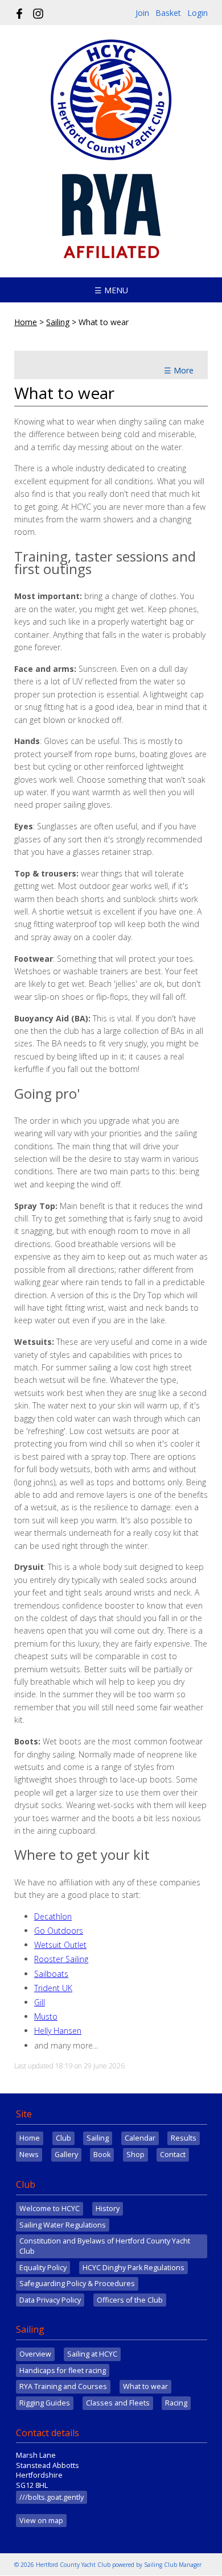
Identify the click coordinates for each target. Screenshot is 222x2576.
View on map (41, 2521)
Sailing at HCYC (92, 2354)
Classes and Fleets (118, 2403)
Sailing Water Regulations (63, 2225)
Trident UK (53, 1988)
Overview (35, 2354)
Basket (168, 13)
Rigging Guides (45, 2403)
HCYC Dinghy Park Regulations (133, 2268)
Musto (46, 2016)
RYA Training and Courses (63, 2386)
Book (102, 2155)
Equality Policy (43, 2268)
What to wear (145, 2386)
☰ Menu (111, 290)
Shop (135, 2155)
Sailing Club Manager (173, 2565)
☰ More (179, 370)
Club (63, 2138)
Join (142, 13)
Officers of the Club (130, 2300)
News (29, 2155)
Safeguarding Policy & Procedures (77, 2284)
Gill (40, 2002)
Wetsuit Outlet (60, 1945)
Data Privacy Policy (50, 2300)
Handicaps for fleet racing (63, 2371)
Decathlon (53, 1916)
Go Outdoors (59, 1931)
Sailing (58, 322)
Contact (173, 2155)
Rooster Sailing (61, 1959)
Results (184, 2138)
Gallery (66, 2155)
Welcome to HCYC (50, 2209)
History (108, 2209)
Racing (176, 2403)
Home (26, 322)
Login (198, 13)
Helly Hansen (58, 2031)
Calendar (140, 2138)
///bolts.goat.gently (52, 2497)
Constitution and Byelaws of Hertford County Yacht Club (105, 2246)
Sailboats (51, 1974)
